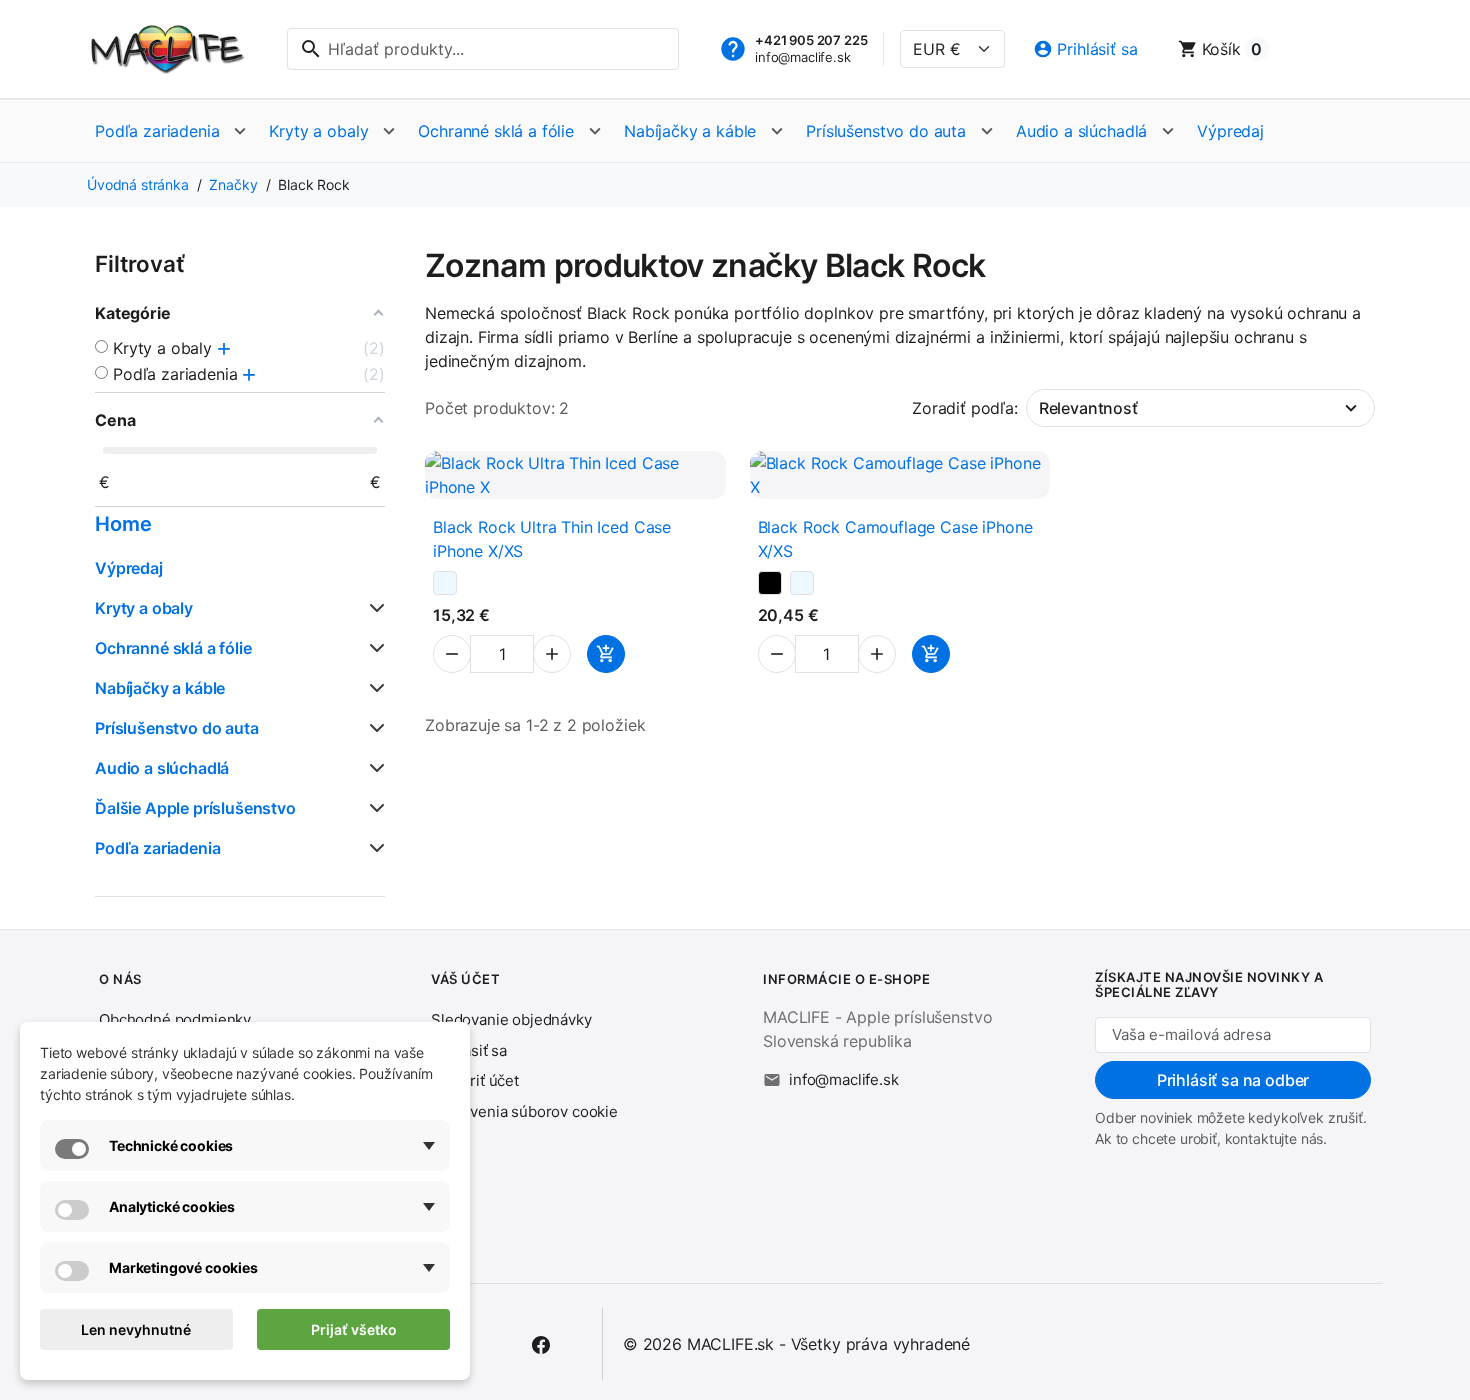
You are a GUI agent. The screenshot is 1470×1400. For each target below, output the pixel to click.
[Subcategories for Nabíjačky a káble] (373, 688)
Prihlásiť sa (469, 1050)
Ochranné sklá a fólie (496, 131)
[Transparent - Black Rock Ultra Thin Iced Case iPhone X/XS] (445, 583)
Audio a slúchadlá (1081, 131)
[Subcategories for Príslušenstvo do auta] (373, 728)
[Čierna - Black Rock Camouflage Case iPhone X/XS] (770, 583)
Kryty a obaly (318, 131)
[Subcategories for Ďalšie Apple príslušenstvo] (373, 808)
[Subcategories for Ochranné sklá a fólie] (373, 648)
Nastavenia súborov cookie (524, 1111)
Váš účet (465, 979)
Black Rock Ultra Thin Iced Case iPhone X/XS (552, 539)
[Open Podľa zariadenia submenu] (240, 131)
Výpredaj (1230, 131)
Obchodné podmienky (175, 1019)
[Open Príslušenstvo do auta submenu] (987, 131)
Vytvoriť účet (475, 1080)
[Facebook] (541, 1344)
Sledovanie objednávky (511, 1019)
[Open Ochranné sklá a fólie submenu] (595, 131)
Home (123, 524)
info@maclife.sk (803, 57)
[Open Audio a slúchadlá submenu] (1168, 131)
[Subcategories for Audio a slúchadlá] (373, 768)
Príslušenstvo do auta (886, 131)
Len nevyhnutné (136, 1329)
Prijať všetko (354, 1329)
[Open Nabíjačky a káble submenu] (777, 131)
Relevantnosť (1088, 408)
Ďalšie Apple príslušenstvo (195, 808)
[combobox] (483, 49)
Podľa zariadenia (157, 131)
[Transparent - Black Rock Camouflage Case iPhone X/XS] (802, 583)
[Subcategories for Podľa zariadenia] (373, 848)
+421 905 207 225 (811, 40)
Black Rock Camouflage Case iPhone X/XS (895, 539)
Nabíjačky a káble (690, 131)
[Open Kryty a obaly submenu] (389, 131)
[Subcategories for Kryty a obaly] (373, 608)
